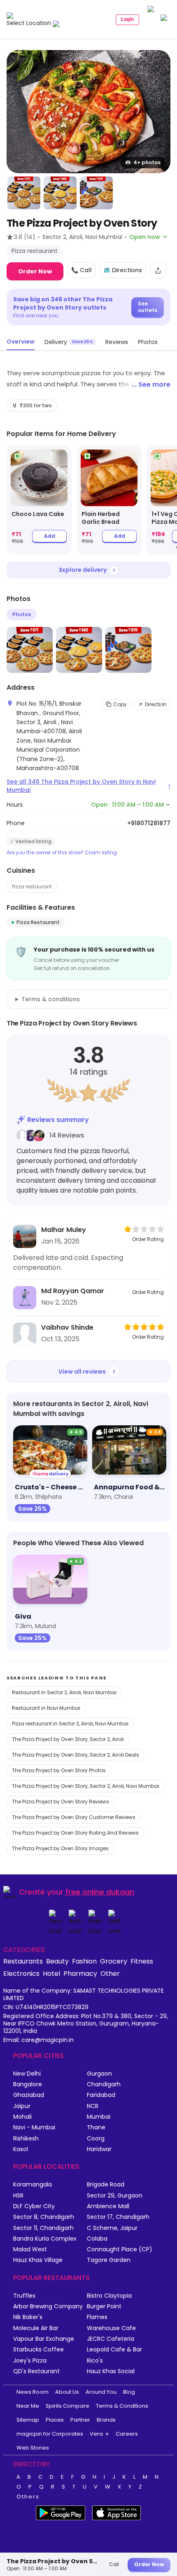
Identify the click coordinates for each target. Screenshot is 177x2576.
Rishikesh (26, 2139)
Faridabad (101, 2095)
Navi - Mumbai (34, 2128)
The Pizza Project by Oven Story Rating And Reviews (75, 1833)
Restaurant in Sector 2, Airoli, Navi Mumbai (64, 1692)
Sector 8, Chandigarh (44, 2217)
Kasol (21, 2149)
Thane (96, 2128)
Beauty (57, 1961)
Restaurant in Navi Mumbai (46, 1708)
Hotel (51, 1973)
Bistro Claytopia (109, 2296)
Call (114, 2564)
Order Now (35, 271)
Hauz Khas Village (38, 2260)
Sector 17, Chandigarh (118, 2217)
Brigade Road (106, 2185)
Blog (129, 2392)
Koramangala (33, 2185)
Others (28, 2497)
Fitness (142, 1961)
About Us (67, 2392)
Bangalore (28, 2084)
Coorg (96, 2139)
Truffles (24, 2296)
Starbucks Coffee (38, 2350)
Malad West (30, 2249)
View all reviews (82, 1372)
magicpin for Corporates (50, 2434)
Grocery (114, 1961)
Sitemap (28, 2420)
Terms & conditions (51, 999)
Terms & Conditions (122, 2406)
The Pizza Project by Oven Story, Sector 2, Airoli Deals (76, 1755)
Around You (101, 2392)
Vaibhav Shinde (67, 1327)
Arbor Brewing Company (48, 2306)
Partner (80, 2420)
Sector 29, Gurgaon (115, 2196)
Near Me (28, 2406)
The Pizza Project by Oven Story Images (60, 1848)
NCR (93, 2106)
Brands (106, 2420)
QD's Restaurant (36, 2371)
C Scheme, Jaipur (112, 2228)
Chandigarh (104, 2084)
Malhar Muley (64, 1230)
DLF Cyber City (34, 2206)
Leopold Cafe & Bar (114, 2350)
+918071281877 (149, 823)
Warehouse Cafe (111, 2328)
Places (55, 2420)
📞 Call (82, 270)
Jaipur (22, 2106)
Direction (156, 704)
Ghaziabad (29, 2095)
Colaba (97, 2239)
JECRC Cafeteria (111, 2339)
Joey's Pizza (30, 2361)
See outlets (148, 307)
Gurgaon (99, 2074)
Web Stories (33, 2448)
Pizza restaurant (32, 887)
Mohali (22, 2117)
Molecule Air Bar (36, 2328)
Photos (22, 614)
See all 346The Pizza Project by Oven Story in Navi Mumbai (88, 786)
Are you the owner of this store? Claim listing (62, 853)
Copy (120, 704)
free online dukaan (100, 1892)
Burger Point (104, 2306)
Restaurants (23, 1961)
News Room (33, 2392)
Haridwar (99, 2149)
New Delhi (27, 2074)
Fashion (84, 1961)
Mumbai (99, 2117)
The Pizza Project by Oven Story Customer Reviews (74, 1817)
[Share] (158, 271)
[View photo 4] (96, 193)
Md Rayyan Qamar (73, 1291)
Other (110, 1973)
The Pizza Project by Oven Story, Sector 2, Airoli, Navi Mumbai (86, 1786)
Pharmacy (80, 1973)
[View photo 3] (60, 193)
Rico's (95, 2361)
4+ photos (147, 162)
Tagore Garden (109, 2260)
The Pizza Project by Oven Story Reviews (61, 1802)
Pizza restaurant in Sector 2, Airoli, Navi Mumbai (70, 1724)
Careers (127, 2434)
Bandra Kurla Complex (45, 2239)
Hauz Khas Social (111, 2371)
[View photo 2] (24, 193)
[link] (39, 500)
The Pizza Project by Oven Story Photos (59, 1770)
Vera (96, 2434)
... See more (151, 384)
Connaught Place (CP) (120, 2249)
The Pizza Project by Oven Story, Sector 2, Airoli (68, 1739)
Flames (97, 2317)
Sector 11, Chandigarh (43, 2228)
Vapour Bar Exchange (44, 2339)
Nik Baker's (28, 2317)
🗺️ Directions (123, 270)
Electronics (21, 1973)
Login (127, 19)
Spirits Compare (68, 2406)
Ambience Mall (108, 2206)
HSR (18, 2196)
